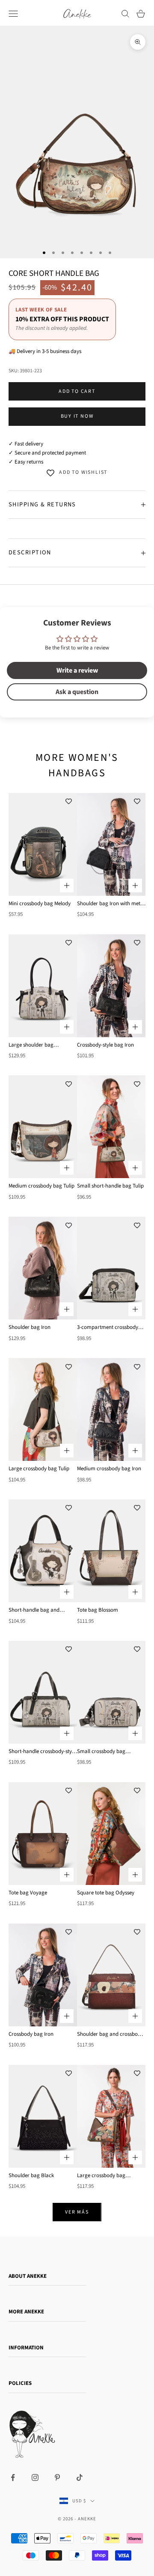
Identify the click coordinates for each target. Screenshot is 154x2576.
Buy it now (77, 416)
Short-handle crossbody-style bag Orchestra (42, 1752)
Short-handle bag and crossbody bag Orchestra (38, 1610)
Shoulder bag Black (31, 2175)
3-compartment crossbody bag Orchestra (108, 1328)
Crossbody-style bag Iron (105, 1045)
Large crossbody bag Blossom (101, 2176)
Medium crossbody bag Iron (109, 1469)
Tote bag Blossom (98, 1610)
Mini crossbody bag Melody (40, 904)
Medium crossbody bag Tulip (41, 1186)
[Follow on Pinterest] (57, 2477)
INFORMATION (26, 2348)
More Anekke (26, 2312)
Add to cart (77, 391)
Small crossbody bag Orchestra (101, 1752)
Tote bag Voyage (28, 1893)
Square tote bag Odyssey (106, 1893)
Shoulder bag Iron (30, 1327)
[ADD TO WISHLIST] (68, 802)
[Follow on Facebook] (13, 2477)
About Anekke (28, 2276)
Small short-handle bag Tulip (110, 1186)
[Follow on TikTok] (80, 2477)
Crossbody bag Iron (31, 2034)
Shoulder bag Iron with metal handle (111, 904)
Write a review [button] (77, 670)
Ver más (77, 2212)
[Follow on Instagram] (35, 2477)
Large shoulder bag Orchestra (31, 1045)
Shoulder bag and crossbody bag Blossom (110, 2034)
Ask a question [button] (77, 692)
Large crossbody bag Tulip (39, 1469)
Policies (20, 2383)
